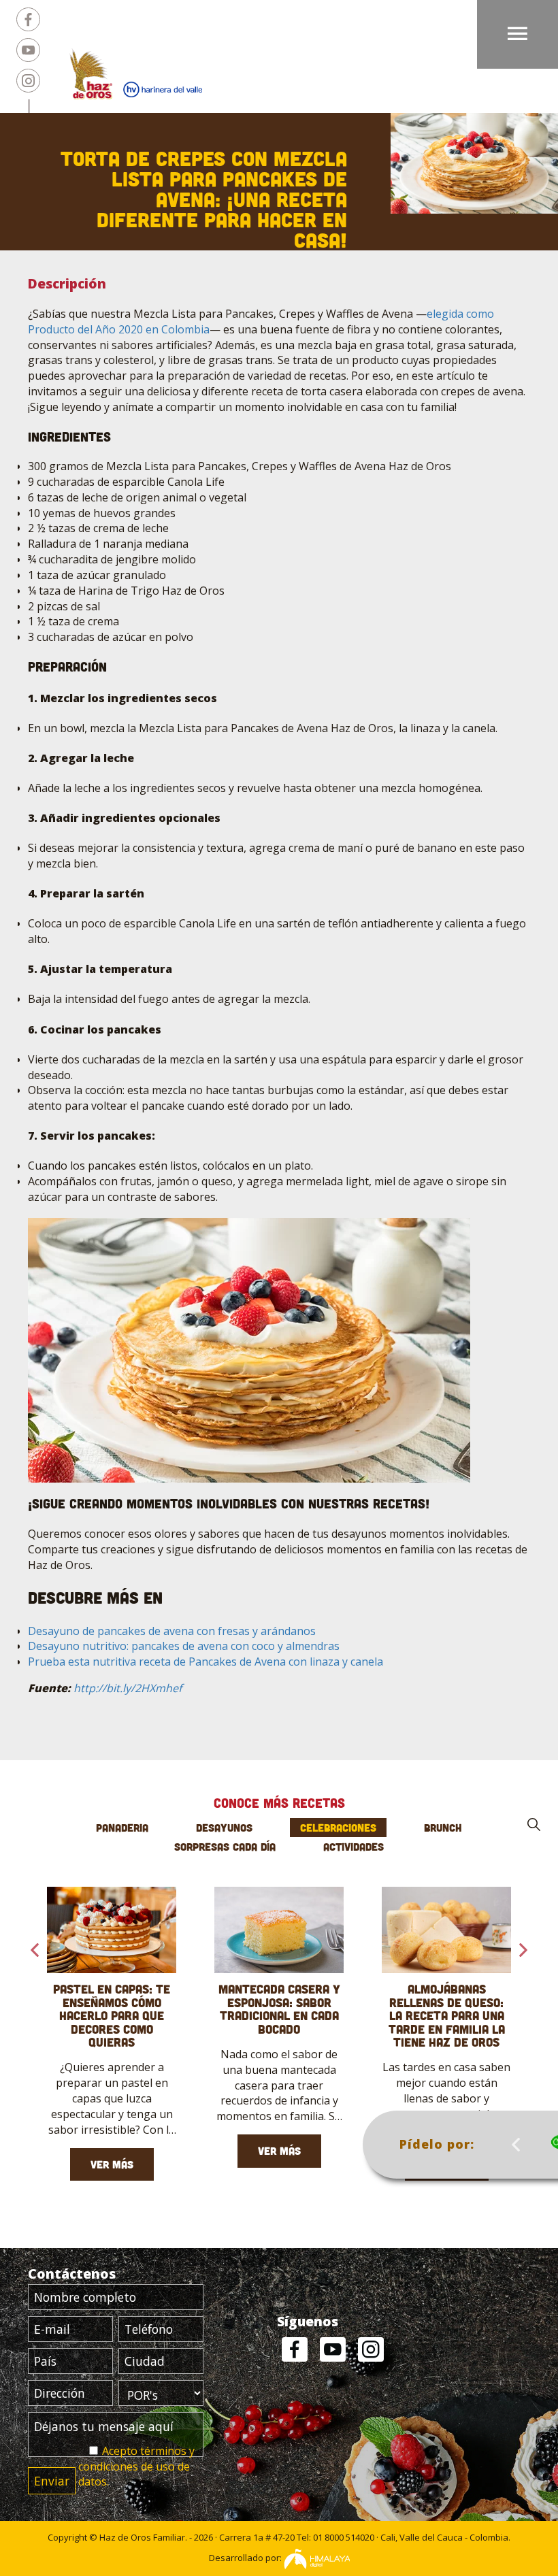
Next (523, 1950)
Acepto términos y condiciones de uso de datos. (136, 2466)
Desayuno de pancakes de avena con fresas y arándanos (172, 1631)
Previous (516, 2145)
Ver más (112, 2164)
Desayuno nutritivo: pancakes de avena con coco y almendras (184, 1646)
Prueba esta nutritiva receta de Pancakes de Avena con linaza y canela (206, 1662)
